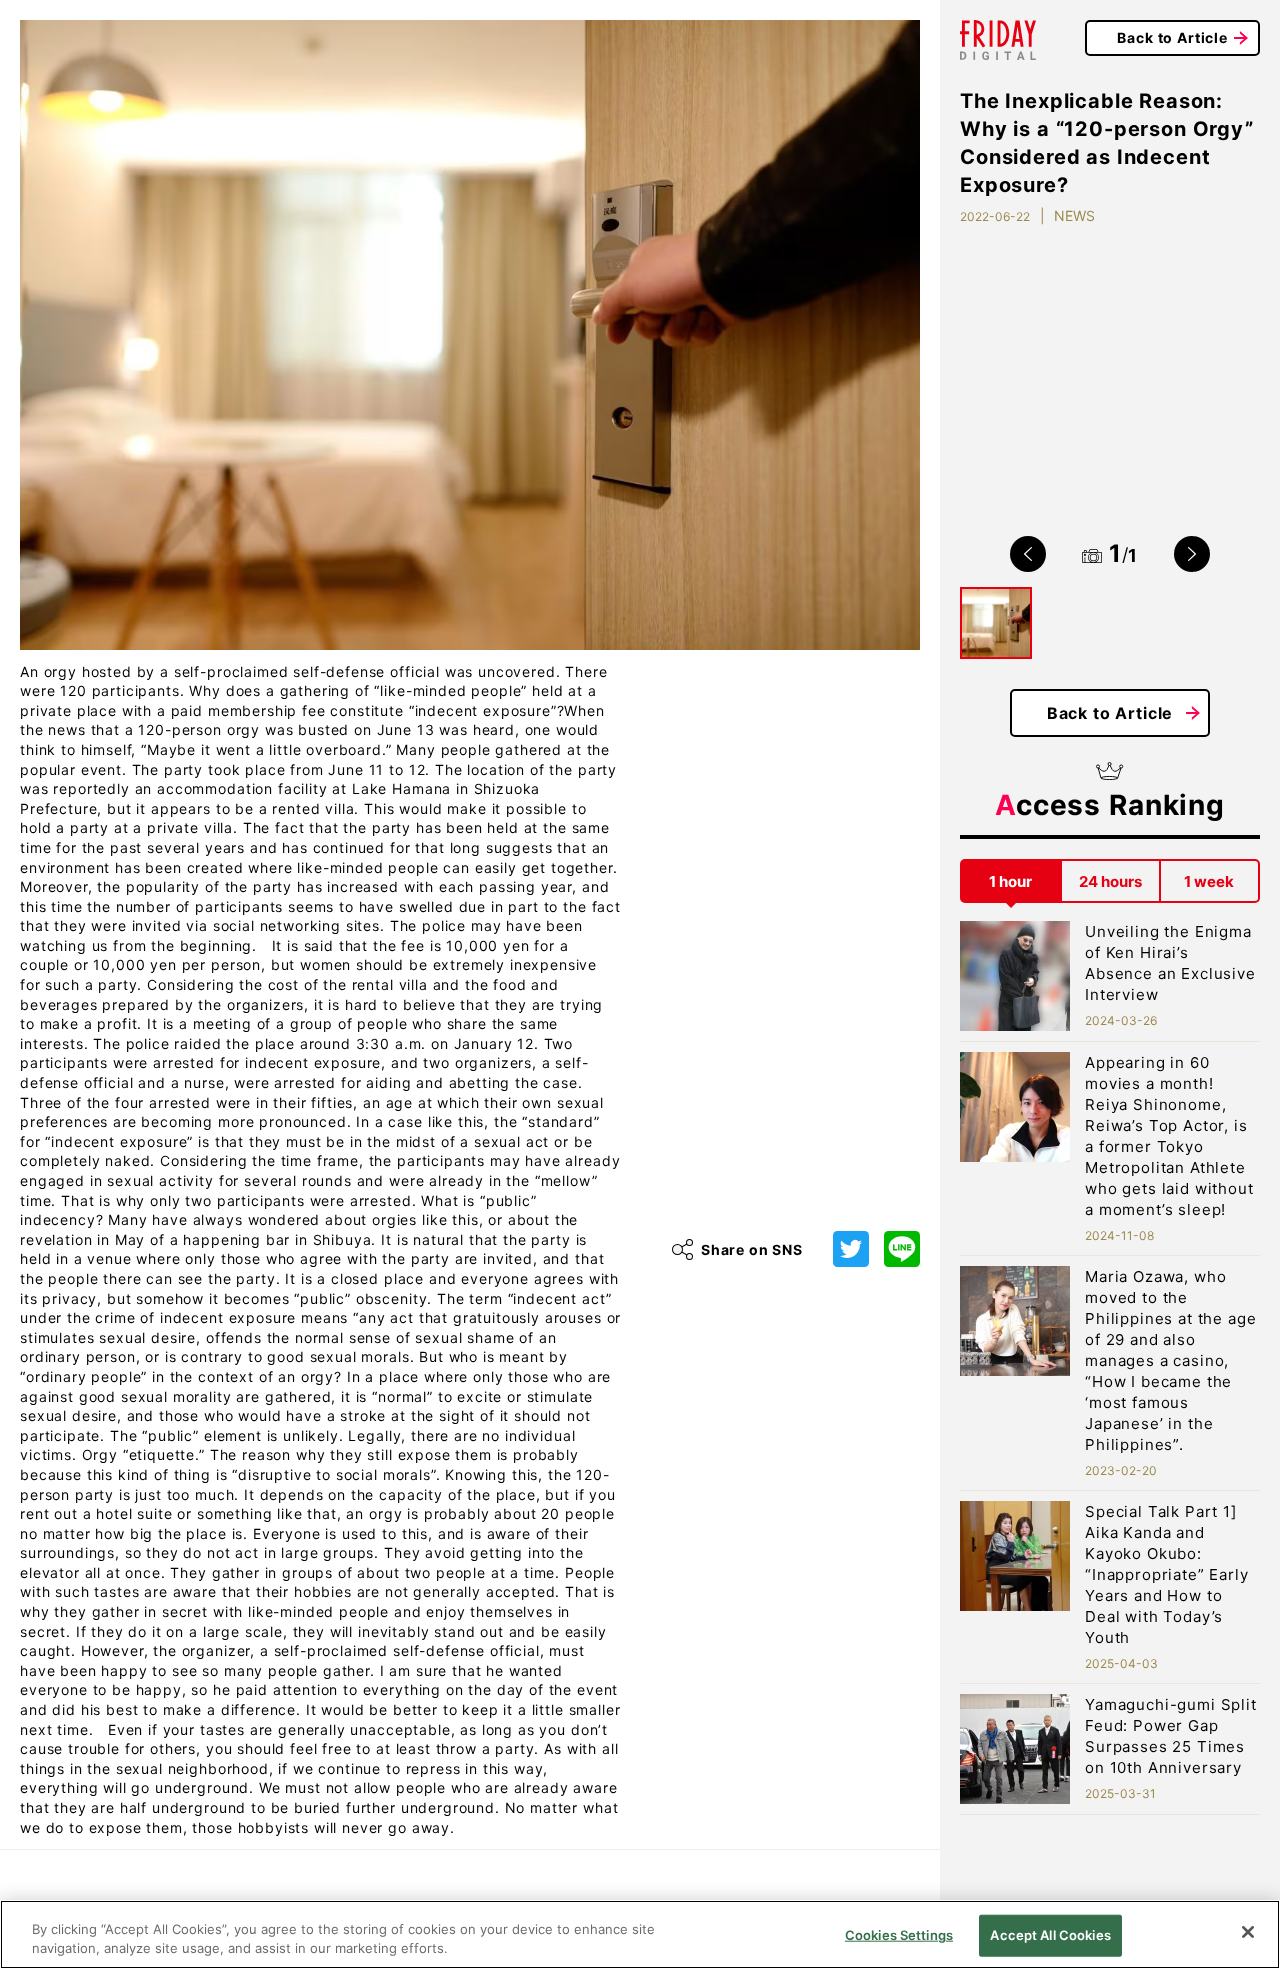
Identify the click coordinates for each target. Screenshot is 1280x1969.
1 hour (1010, 881)
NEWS (1074, 215)
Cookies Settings (899, 1935)
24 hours (1110, 881)
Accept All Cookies (1050, 1935)
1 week (1209, 881)
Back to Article (1172, 37)
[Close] (1248, 1932)
